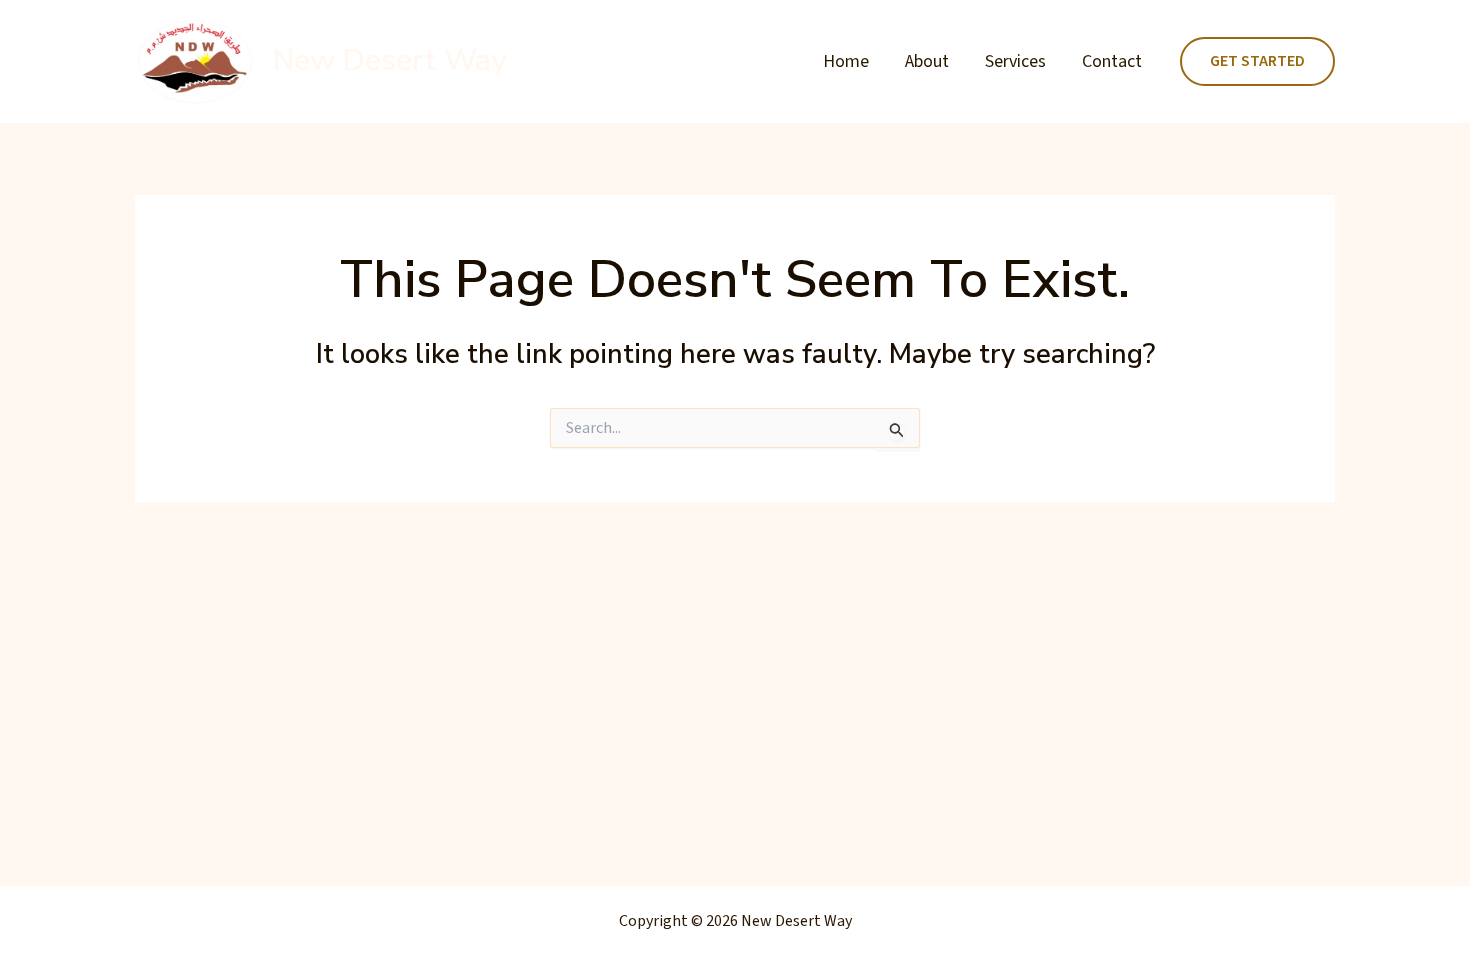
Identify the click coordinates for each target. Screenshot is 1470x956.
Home (846, 61)
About (927, 61)
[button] (1257, 62)
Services (1015, 61)
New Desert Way (390, 60)
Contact (1112, 61)
